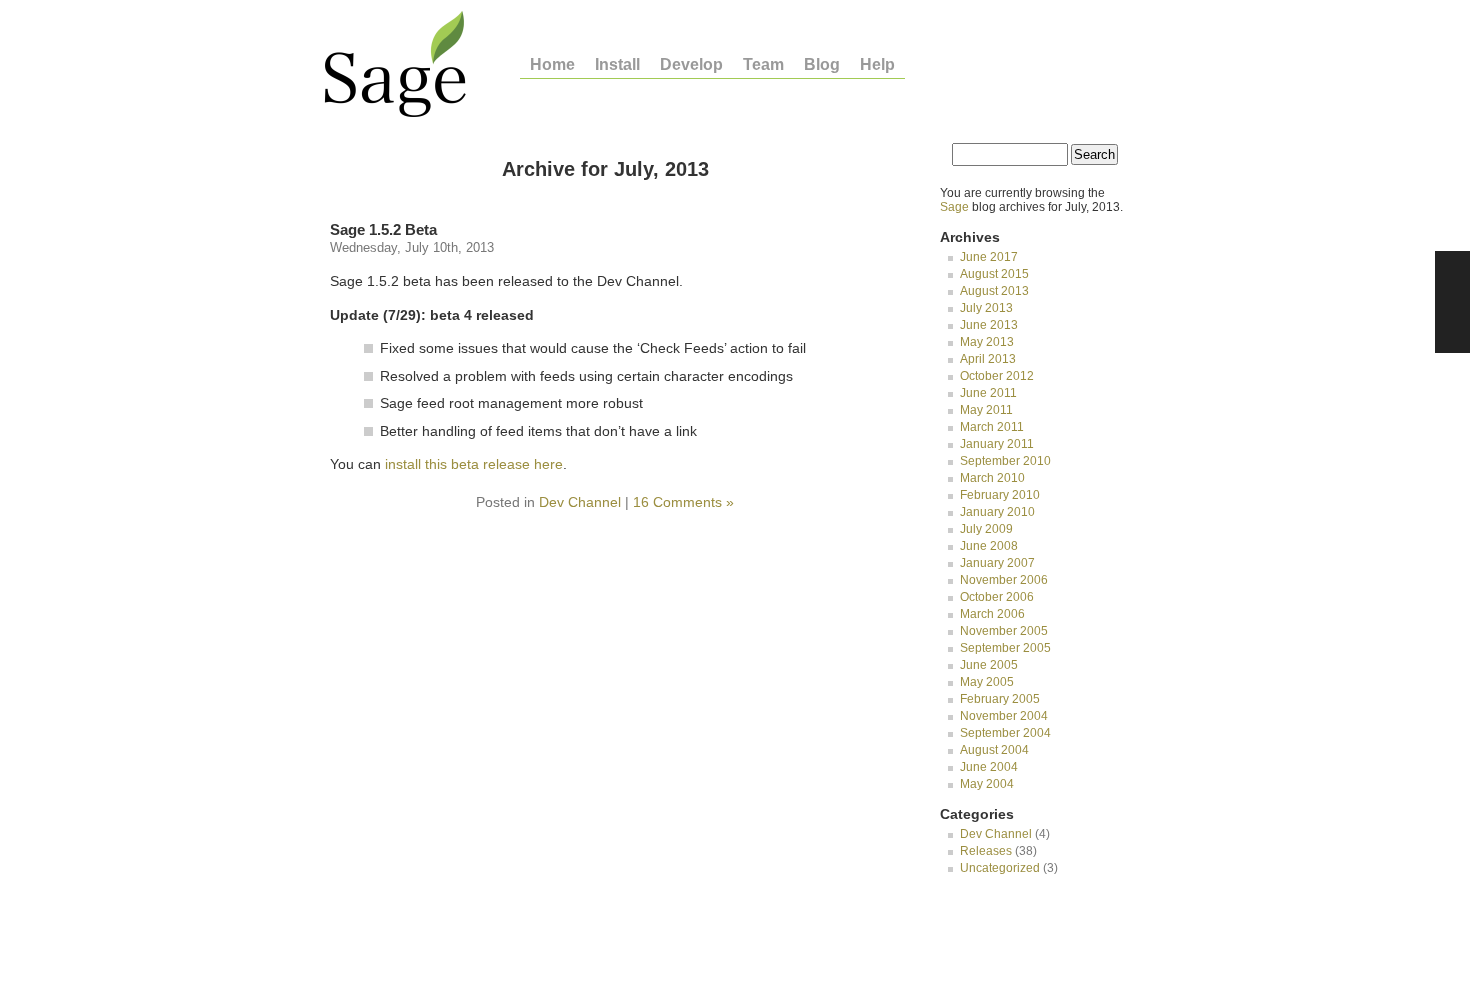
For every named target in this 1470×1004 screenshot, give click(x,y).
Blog (822, 65)
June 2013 (989, 325)
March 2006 (992, 614)
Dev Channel (580, 502)
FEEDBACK (1452, 302)
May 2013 (987, 342)
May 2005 (987, 682)
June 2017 (989, 257)
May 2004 (987, 784)
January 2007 (997, 563)
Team (763, 65)
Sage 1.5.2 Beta (383, 229)
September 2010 (1005, 461)
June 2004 (989, 767)
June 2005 (989, 665)
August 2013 (994, 291)
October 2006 (997, 597)
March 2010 (992, 478)
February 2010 (1000, 495)
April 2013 (988, 359)
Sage (954, 207)
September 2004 (1005, 733)
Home (552, 65)
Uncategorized (1000, 868)
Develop (691, 65)
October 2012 (997, 376)
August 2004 (994, 750)
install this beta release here (474, 464)
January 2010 (997, 512)
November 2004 (1004, 716)
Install (617, 65)
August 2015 (994, 274)
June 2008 (989, 546)
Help (877, 65)
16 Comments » (683, 502)
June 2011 (988, 393)
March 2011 (992, 427)
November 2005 (1004, 631)
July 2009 (986, 529)
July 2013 (986, 308)
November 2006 (1004, 580)
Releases (986, 851)
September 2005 (1005, 648)
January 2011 (997, 444)
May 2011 (986, 410)
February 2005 (1000, 699)
